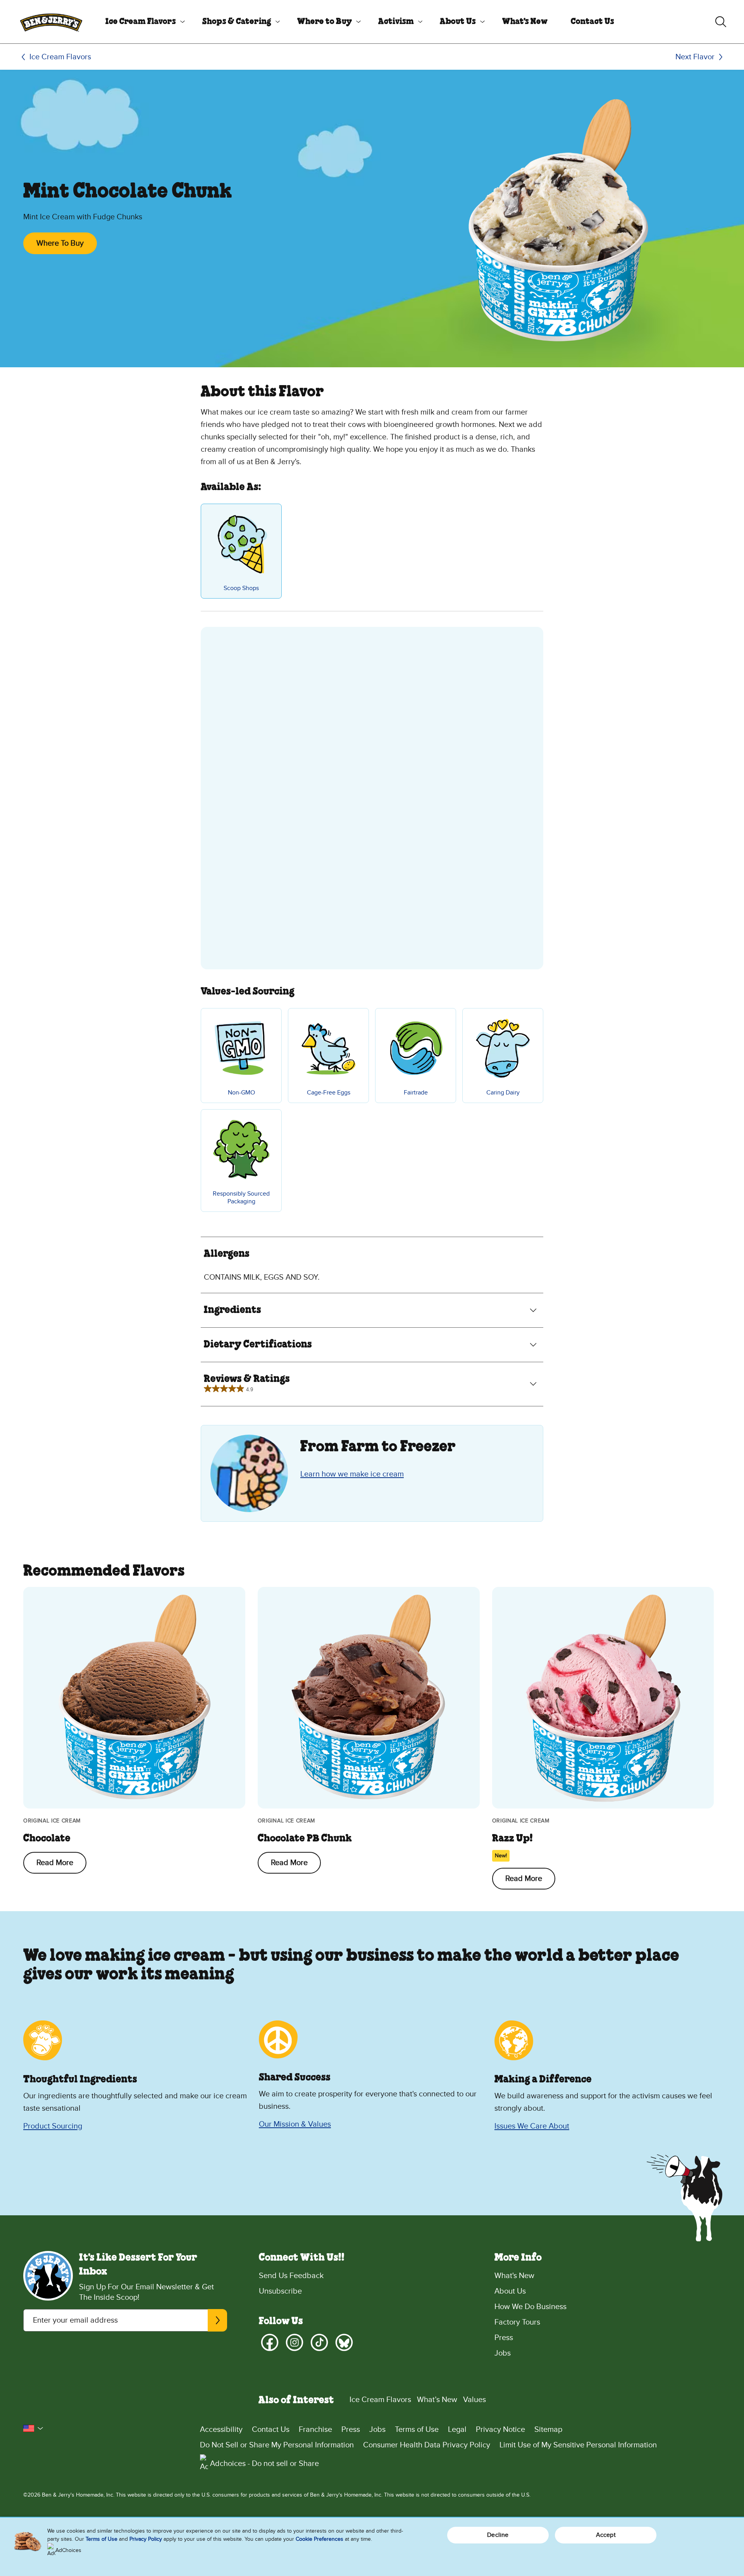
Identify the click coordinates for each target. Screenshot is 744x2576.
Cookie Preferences (319, 2539)
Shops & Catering (237, 22)
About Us (458, 22)
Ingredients (232, 1310)
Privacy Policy (146, 2539)
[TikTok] (319, 2342)
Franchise (315, 2430)
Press (504, 2338)
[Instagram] (294, 2342)
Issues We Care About (532, 2126)
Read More (55, 1863)
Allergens (227, 1254)
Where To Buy (60, 243)
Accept (606, 2535)
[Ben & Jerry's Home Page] (51, 22)
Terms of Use (417, 2430)
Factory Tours (517, 2322)
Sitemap (548, 2430)
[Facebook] (270, 2342)
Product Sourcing (53, 2126)
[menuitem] (142, 22)
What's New (525, 22)
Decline (498, 2535)
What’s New (437, 2400)
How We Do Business (530, 2307)
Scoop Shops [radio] (241, 588)
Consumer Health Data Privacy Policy (427, 2445)
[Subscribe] (217, 2320)
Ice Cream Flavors (141, 22)
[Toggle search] (721, 22)
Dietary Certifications (258, 1345)
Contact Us (592, 22)
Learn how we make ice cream (352, 1474)
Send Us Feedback (291, 2276)
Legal (457, 2430)
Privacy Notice (500, 2430)
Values (474, 2400)
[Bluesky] (344, 2342)
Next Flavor (695, 57)
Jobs (503, 2353)
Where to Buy (325, 22)
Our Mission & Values (295, 2124)
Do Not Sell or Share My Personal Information (277, 2445)
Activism (396, 22)
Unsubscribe (280, 2291)
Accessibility (221, 2430)
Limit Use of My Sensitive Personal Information (578, 2445)
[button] (33, 2428)
